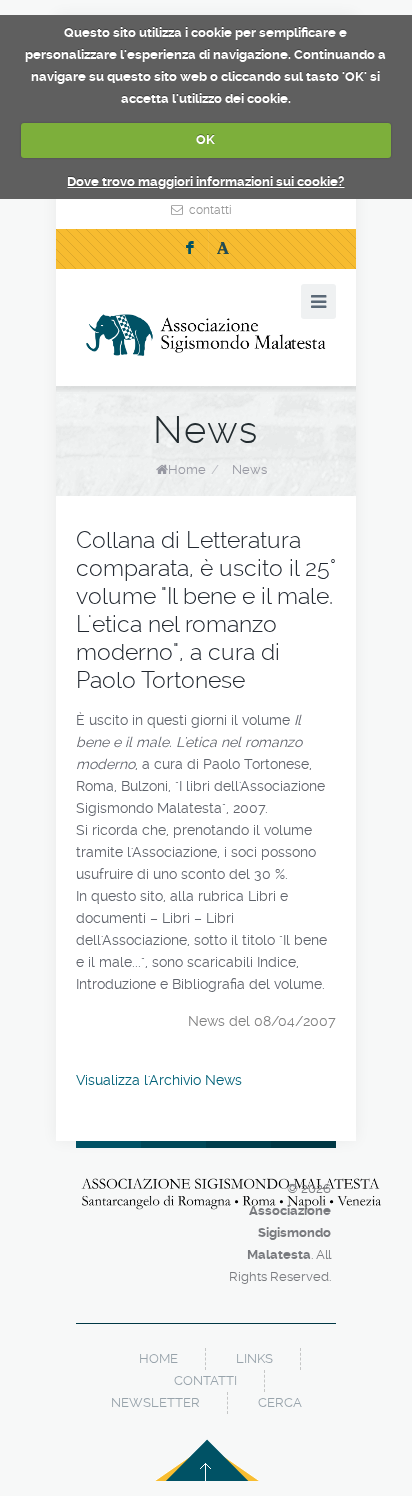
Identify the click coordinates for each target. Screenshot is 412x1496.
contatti (210, 210)
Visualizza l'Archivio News (159, 1080)
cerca (280, 1402)
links (254, 1358)
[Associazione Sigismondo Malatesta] (206, 335)
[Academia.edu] (223, 249)
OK (205, 139)
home (158, 1358)
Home (187, 469)
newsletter (155, 1402)
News (249, 469)
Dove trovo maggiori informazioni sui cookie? (205, 181)
